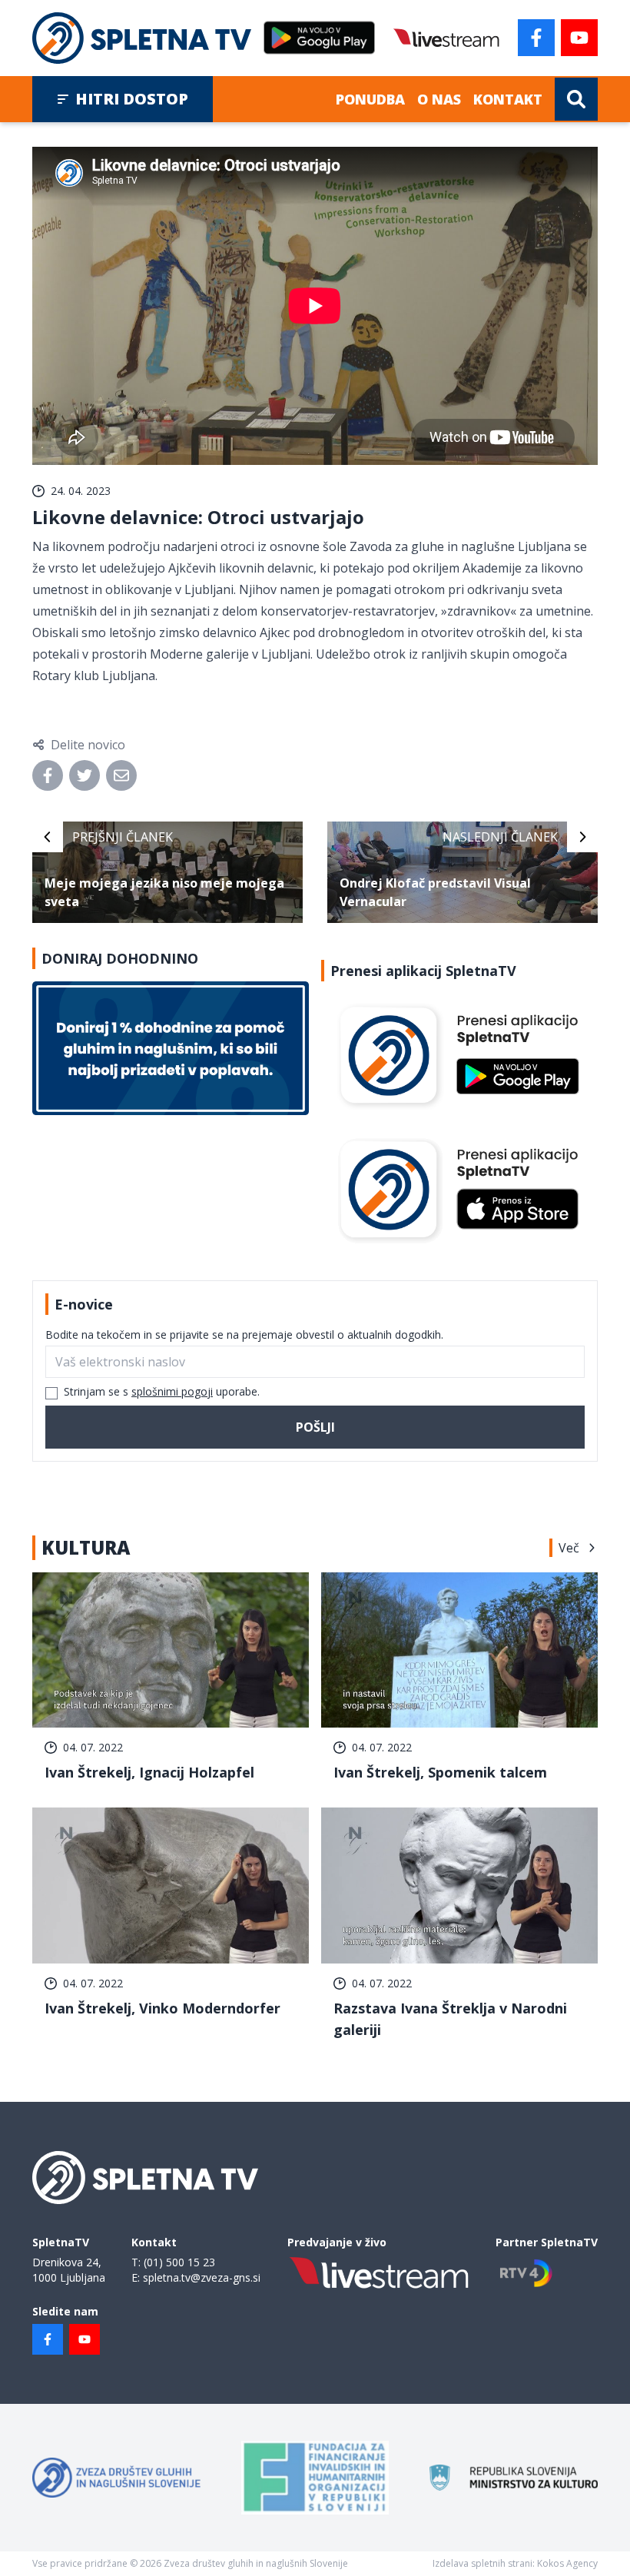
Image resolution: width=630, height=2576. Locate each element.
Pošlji (315, 1427)
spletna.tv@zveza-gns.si (202, 2277)
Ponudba (370, 99)
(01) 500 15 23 (179, 2262)
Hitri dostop (132, 99)
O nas (439, 99)
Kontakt (508, 99)
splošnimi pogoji (172, 1391)
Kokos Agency (567, 2563)
